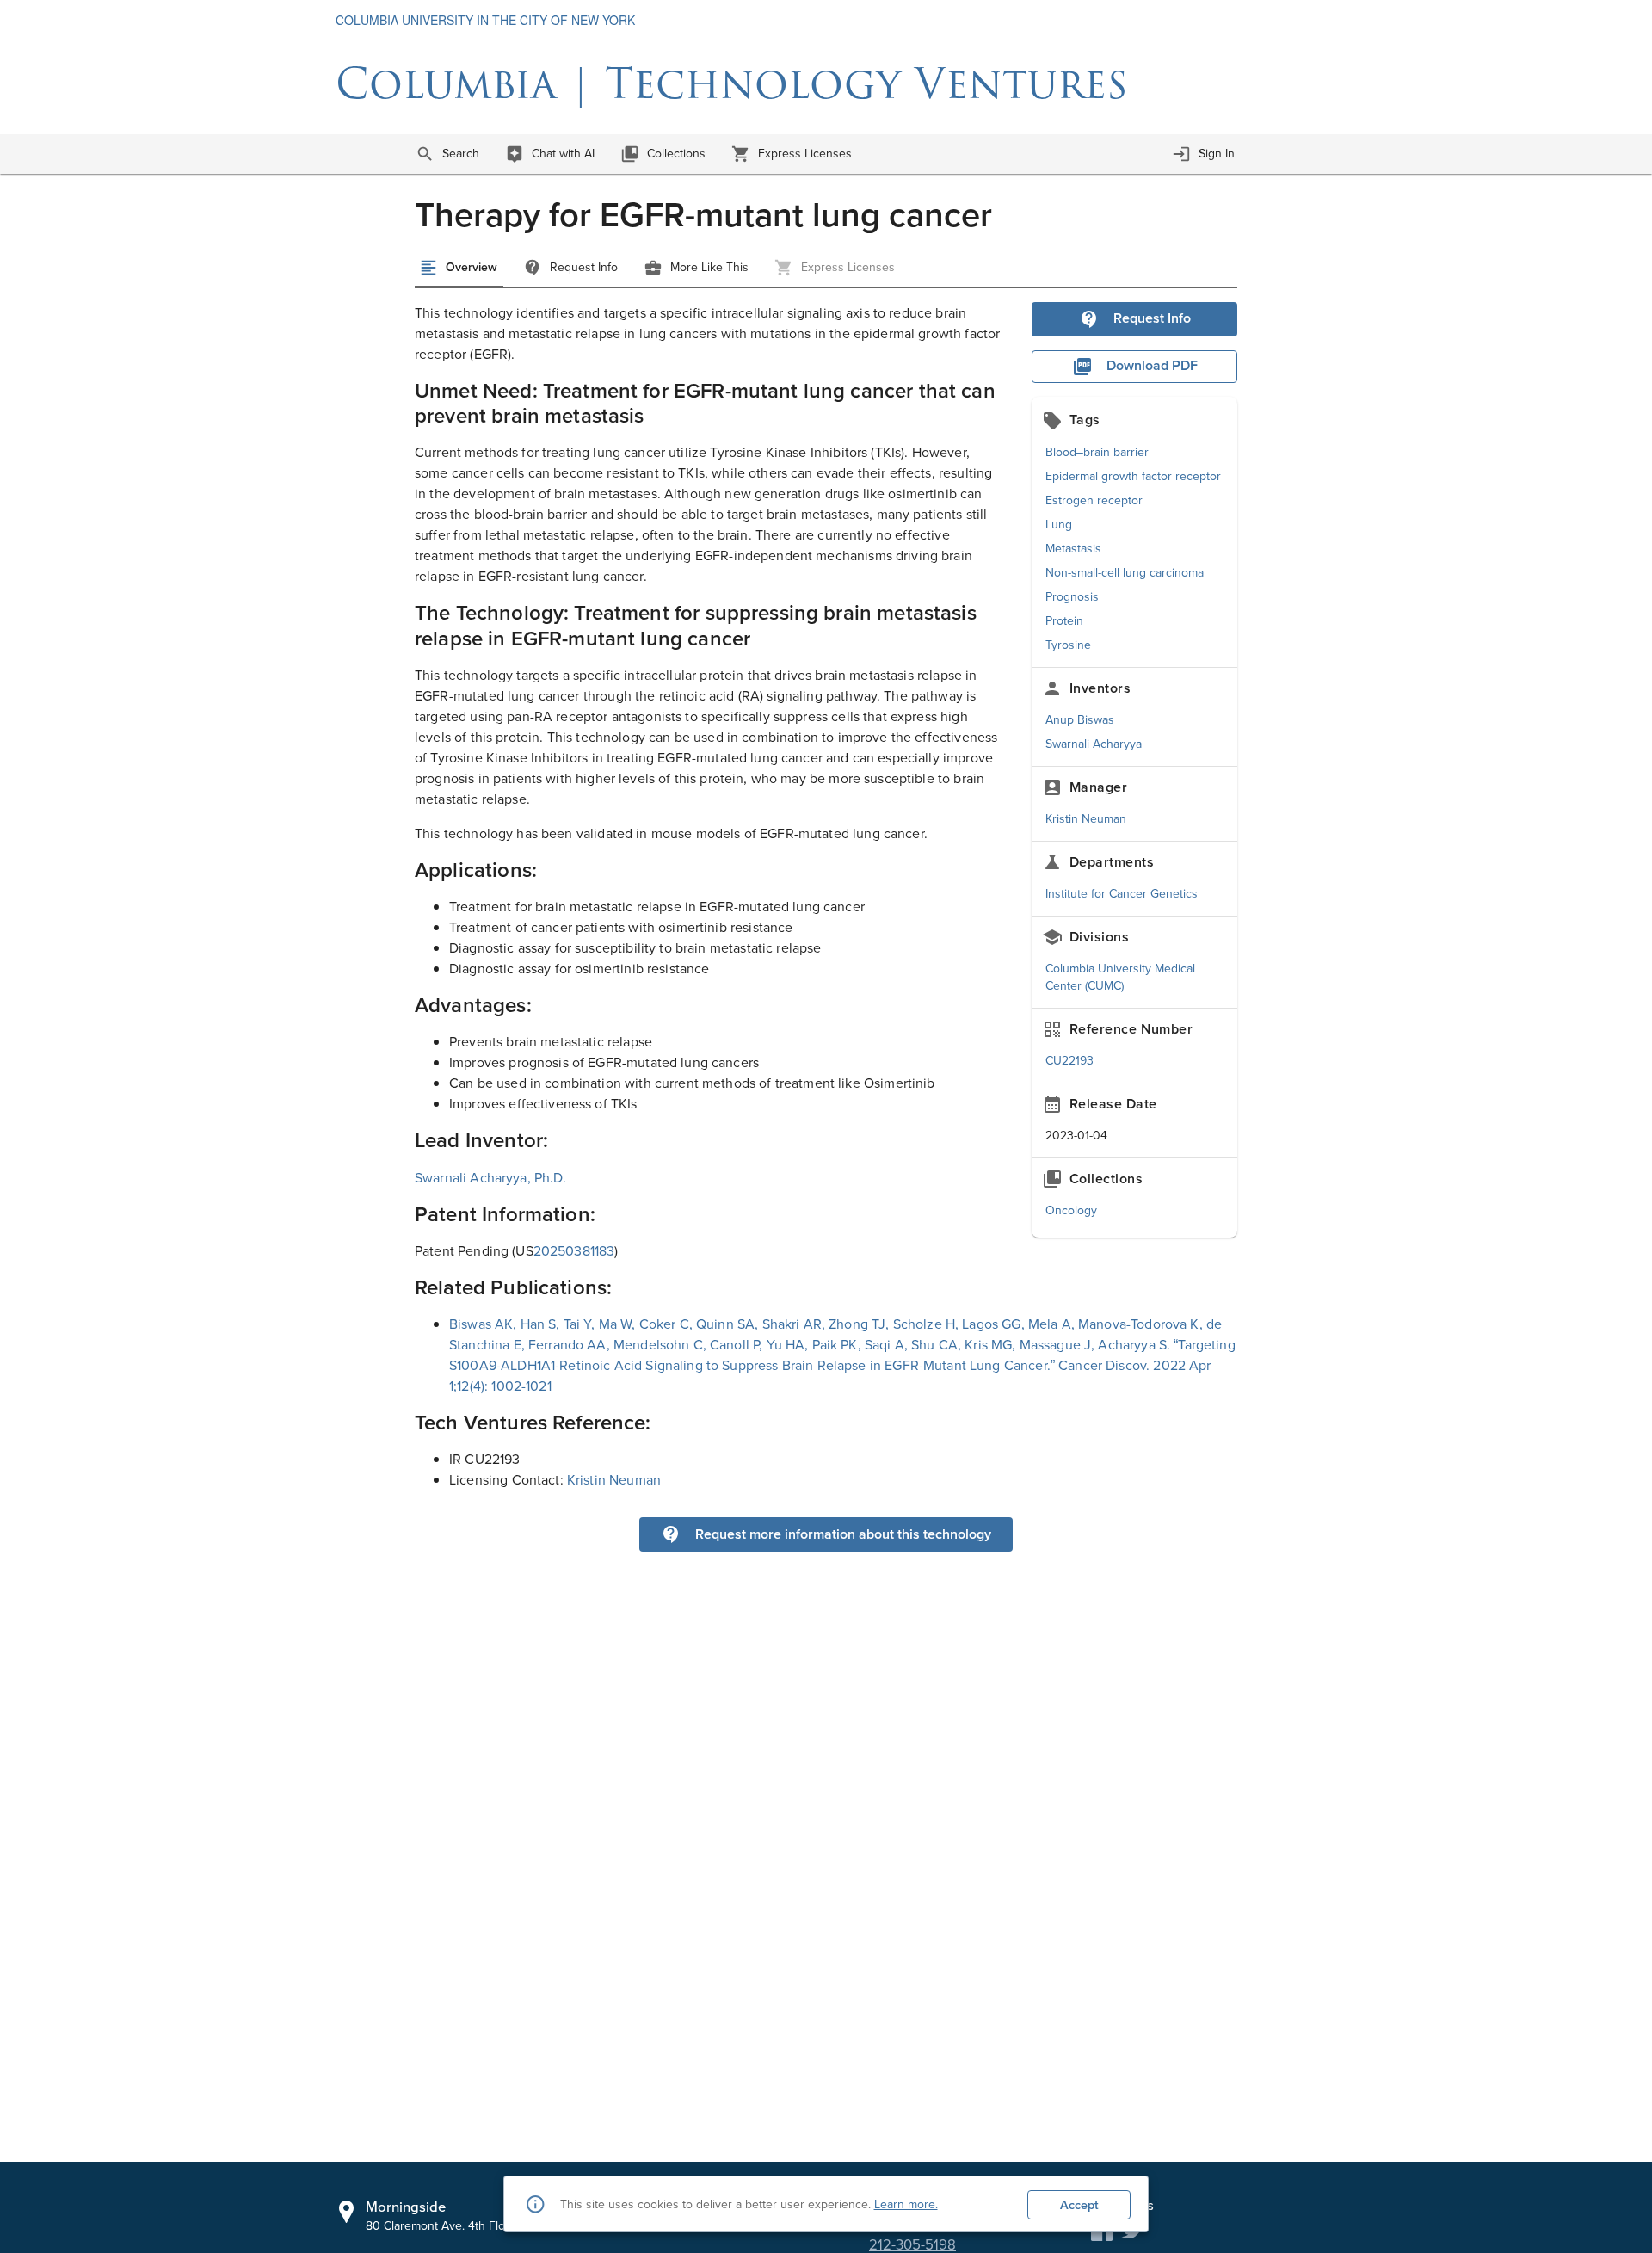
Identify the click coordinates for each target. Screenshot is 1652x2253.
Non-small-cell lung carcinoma (1125, 572)
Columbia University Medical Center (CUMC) (1120, 977)
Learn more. (906, 2204)
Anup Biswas (1080, 719)
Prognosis (1072, 596)
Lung (1059, 524)
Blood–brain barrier (1097, 452)
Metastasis (1073, 548)
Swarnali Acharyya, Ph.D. (491, 1177)
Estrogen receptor (1094, 500)
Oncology (1071, 1210)
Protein (1064, 620)
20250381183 (574, 1250)
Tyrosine (1068, 645)
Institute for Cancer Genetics (1122, 893)
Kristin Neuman (1086, 818)
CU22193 (1069, 1060)
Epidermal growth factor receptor (1133, 476)
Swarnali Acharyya (1094, 744)
